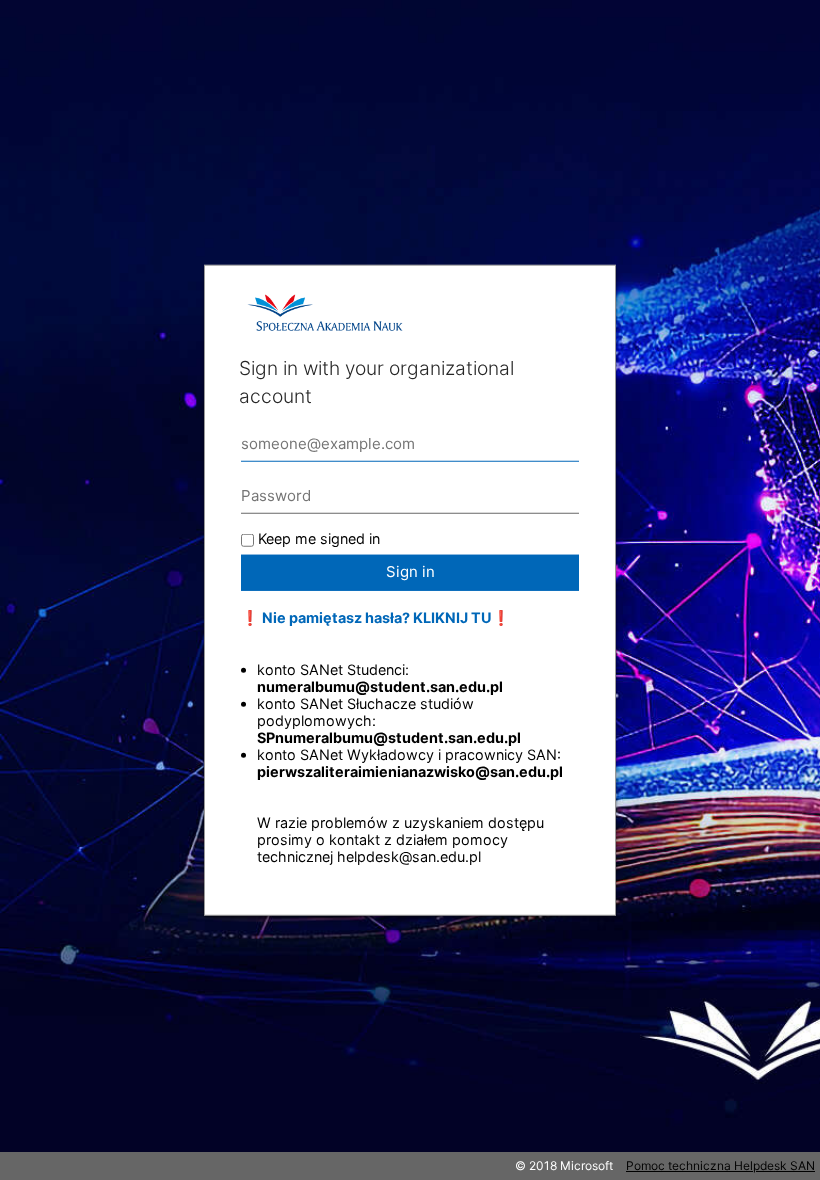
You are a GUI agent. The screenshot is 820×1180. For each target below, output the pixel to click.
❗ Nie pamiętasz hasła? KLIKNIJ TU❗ (375, 617)
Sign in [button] (410, 571)
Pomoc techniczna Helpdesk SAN (720, 1165)
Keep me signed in (319, 538)
